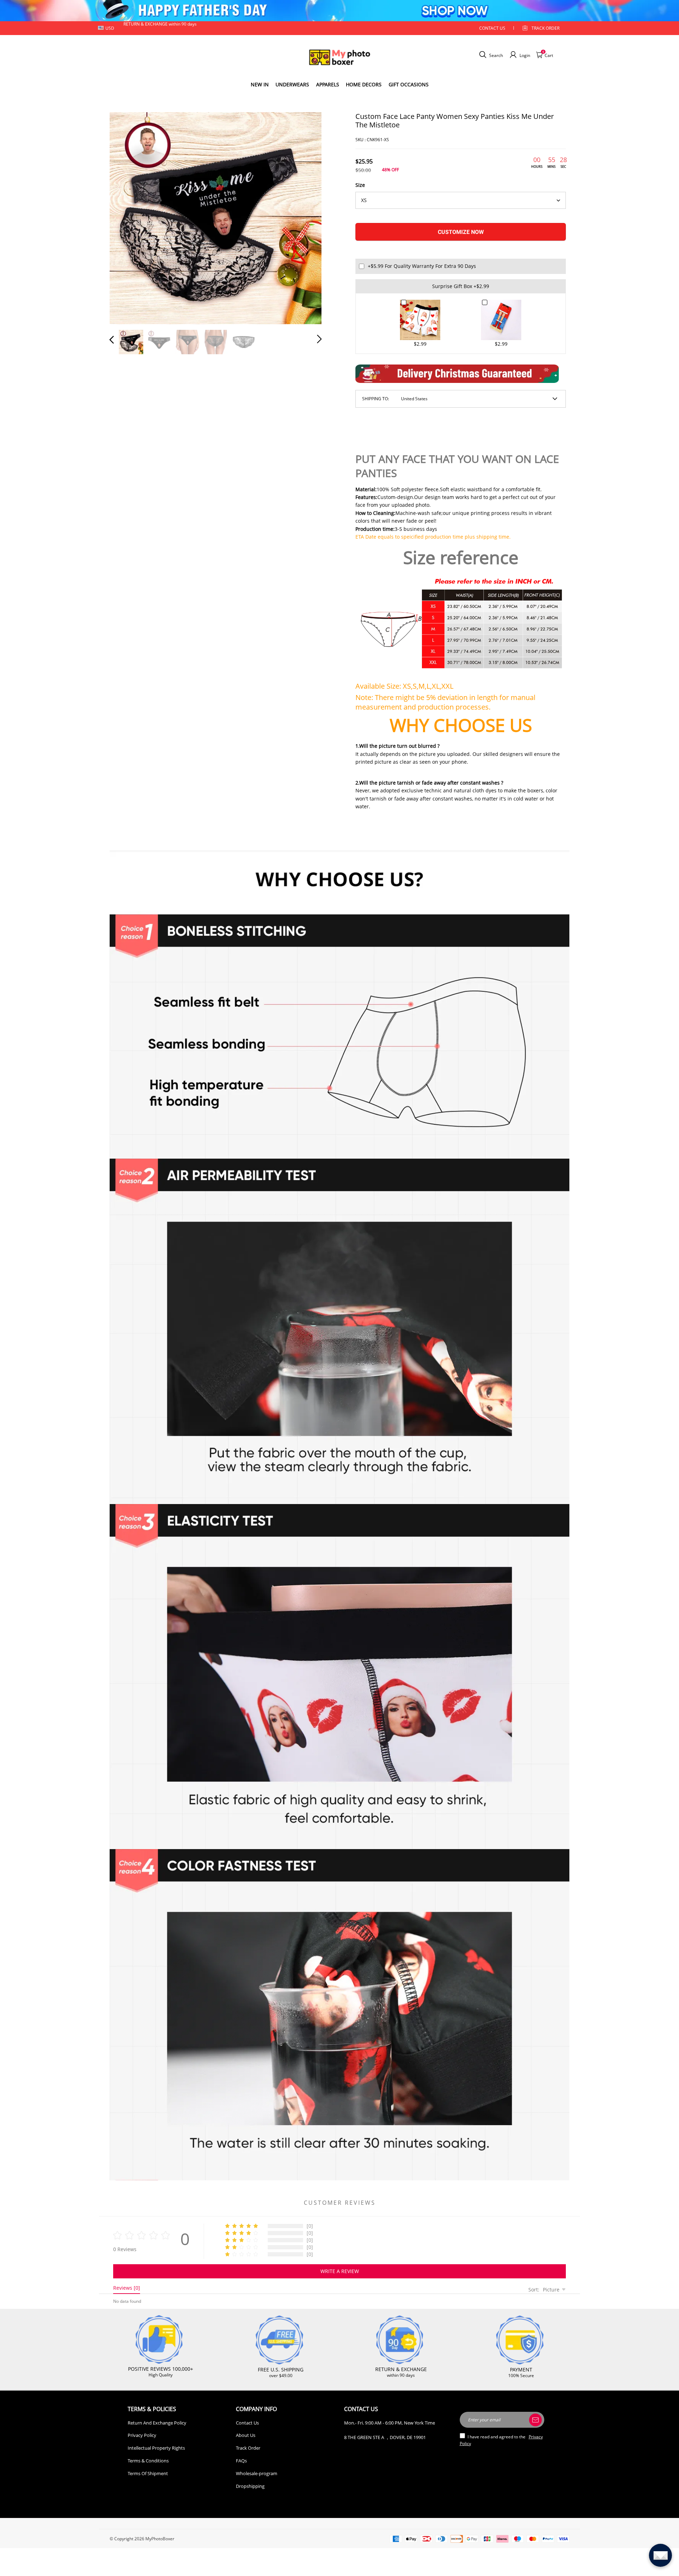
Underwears (292, 84)
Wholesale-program (257, 2473)
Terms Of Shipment (148, 2473)
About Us (246, 2435)
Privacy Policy (142, 2435)
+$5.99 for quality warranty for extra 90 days (422, 266)
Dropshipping (250, 2486)
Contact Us (247, 2423)
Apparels (328, 84)
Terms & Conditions (148, 2461)
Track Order (545, 28)
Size (360, 185)
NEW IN (260, 84)
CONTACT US (492, 28)
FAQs (241, 2461)
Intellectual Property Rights (156, 2448)
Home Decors (364, 84)
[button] (126, 217)
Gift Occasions (409, 84)
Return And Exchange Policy (157, 2423)
